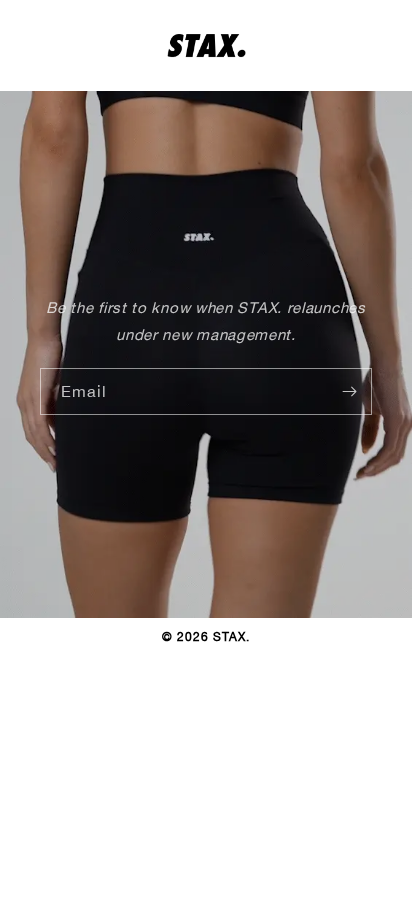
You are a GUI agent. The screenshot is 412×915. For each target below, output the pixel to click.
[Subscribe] (349, 391)
